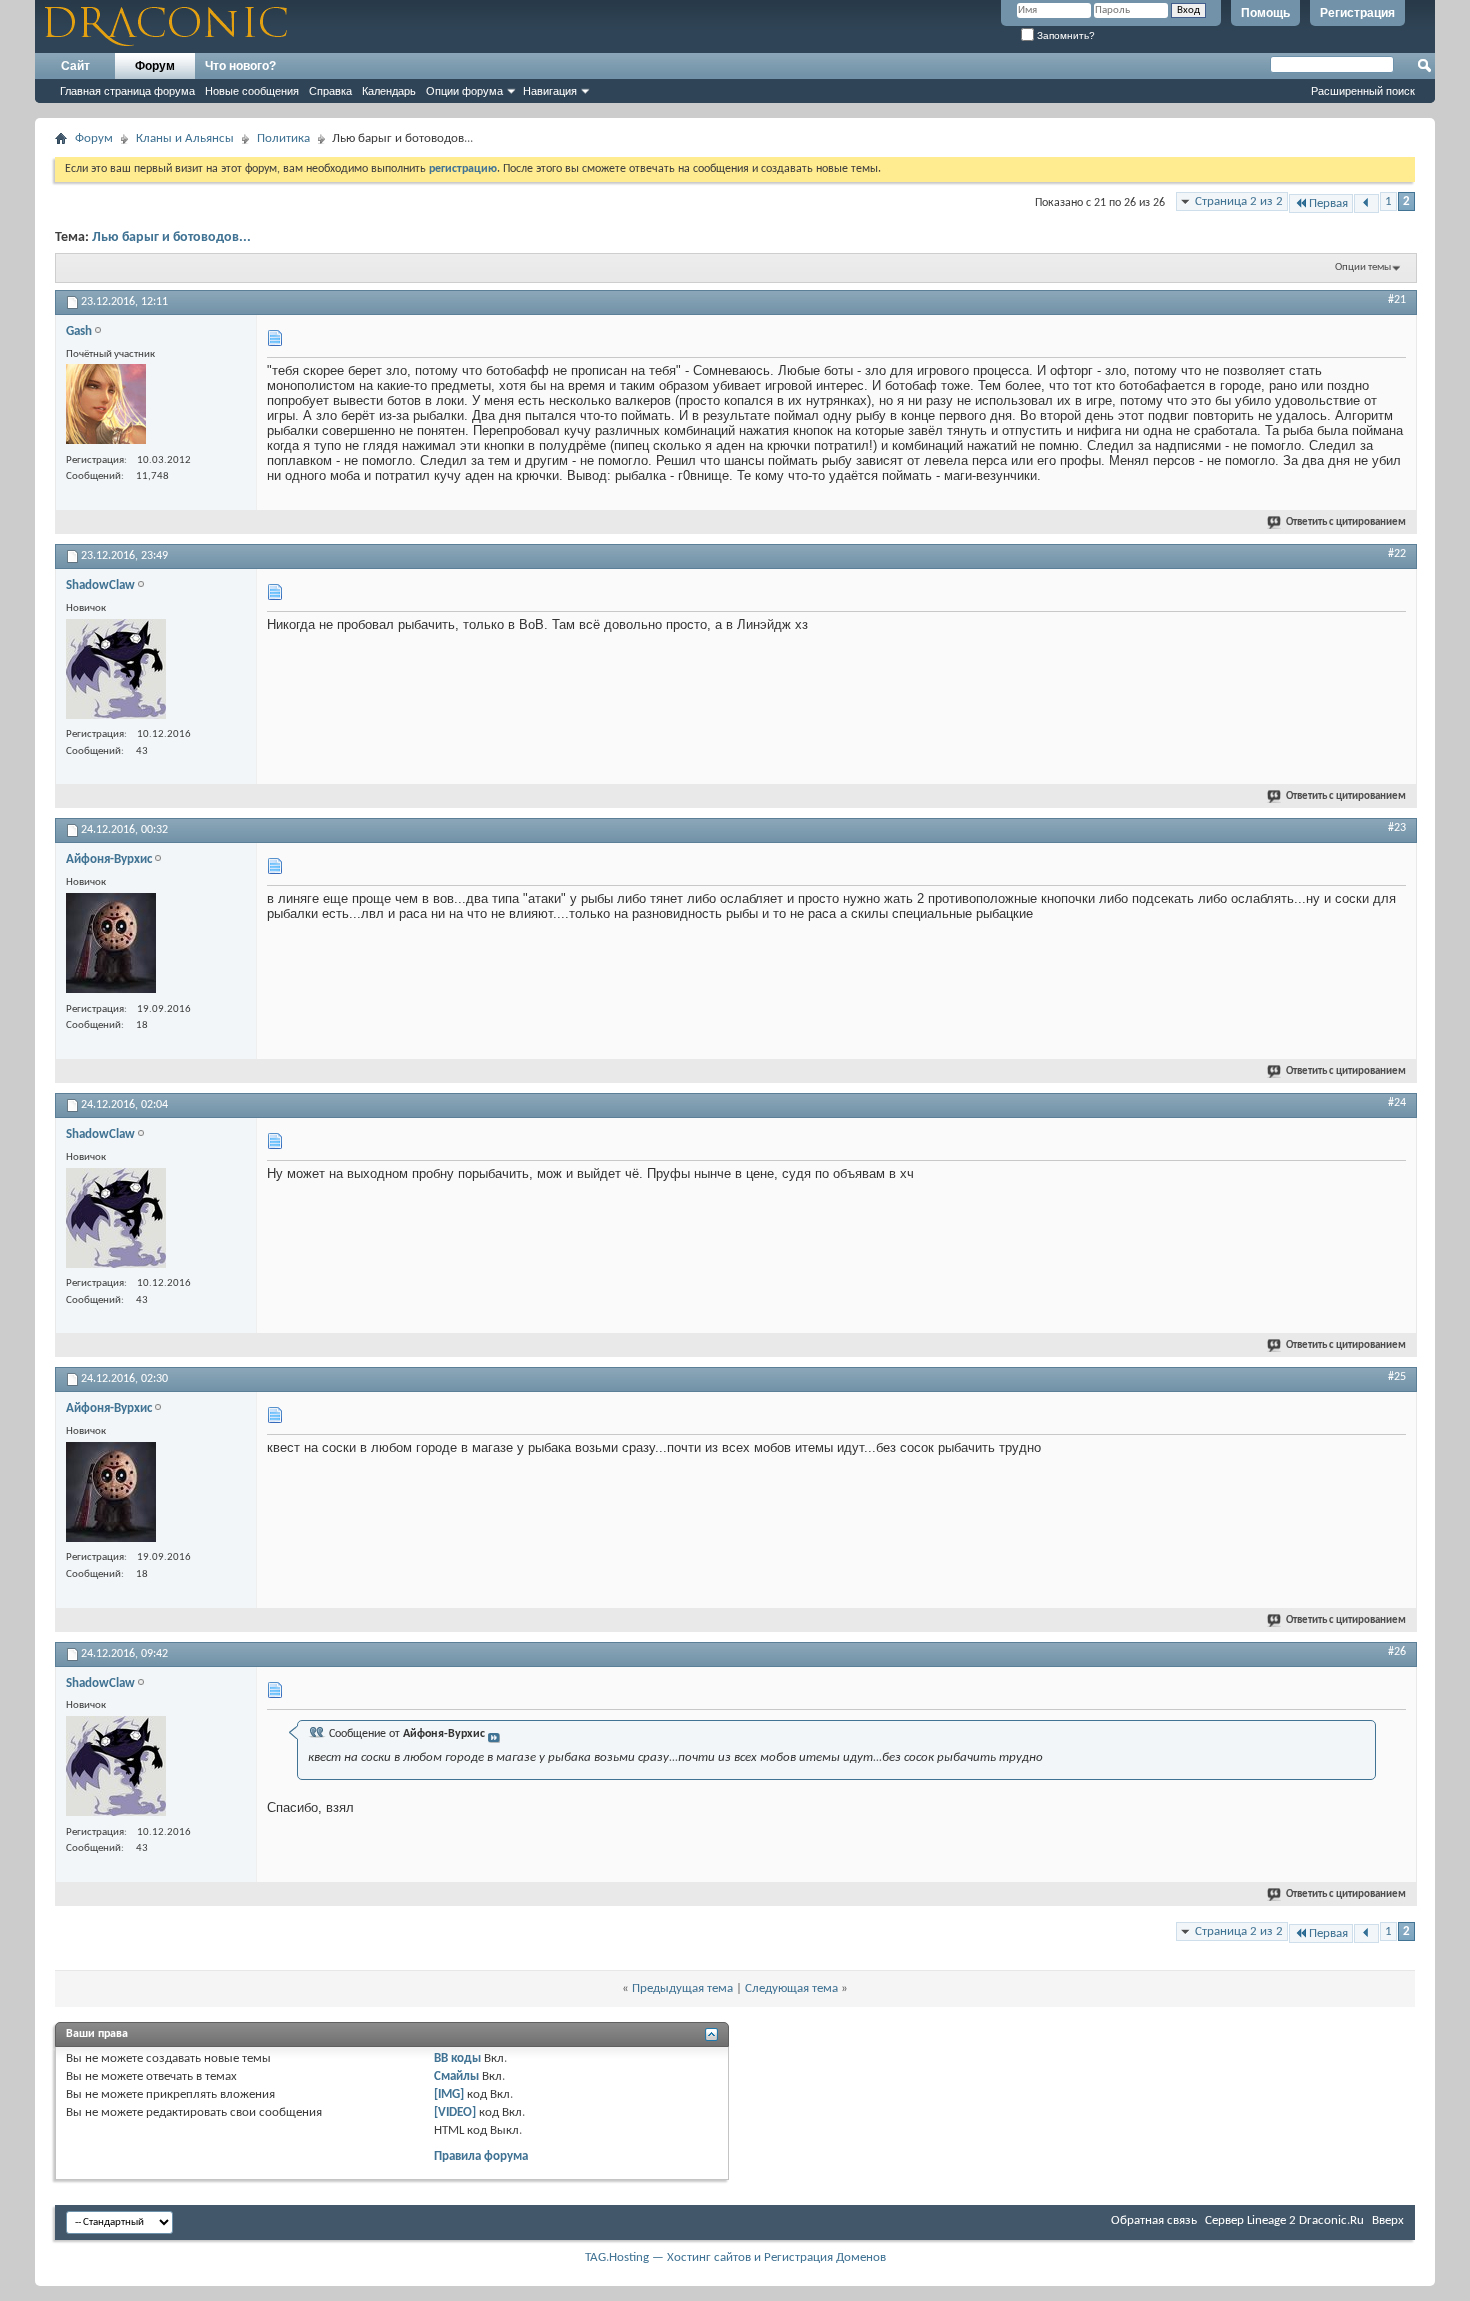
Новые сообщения (252, 91)
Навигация (550, 91)
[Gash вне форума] (106, 406)
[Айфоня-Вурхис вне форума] (111, 945)
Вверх (1388, 2220)
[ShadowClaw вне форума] (116, 671)
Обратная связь (1154, 2220)
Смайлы (456, 2076)
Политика (283, 138)
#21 (1397, 300)
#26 (1397, 1652)
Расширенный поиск (1363, 91)
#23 (1397, 828)
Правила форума (481, 2156)
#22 (1397, 554)
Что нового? (240, 66)
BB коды (457, 2058)
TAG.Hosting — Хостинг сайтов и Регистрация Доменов (735, 2257)
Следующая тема (791, 1988)
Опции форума (464, 91)
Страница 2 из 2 (1239, 201)
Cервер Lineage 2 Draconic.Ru (1284, 2220)
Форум (155, 66)
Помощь (1265, 13)
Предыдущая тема (682, 1988)
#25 (1397, 1377)
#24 (1397, 1103)
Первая (1328, 203)
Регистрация (1357, 13)
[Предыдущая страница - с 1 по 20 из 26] (1366, 203)
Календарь (389, 91)
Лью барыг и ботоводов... (171, 237)
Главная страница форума (127, 91)
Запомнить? (1064, 35)
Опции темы (1363, 267)
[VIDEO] (455, 2112)
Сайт (75, 66)
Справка (330, 91)
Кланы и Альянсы (185, 138)
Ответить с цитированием (1346, 522)
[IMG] (449, 2094)
